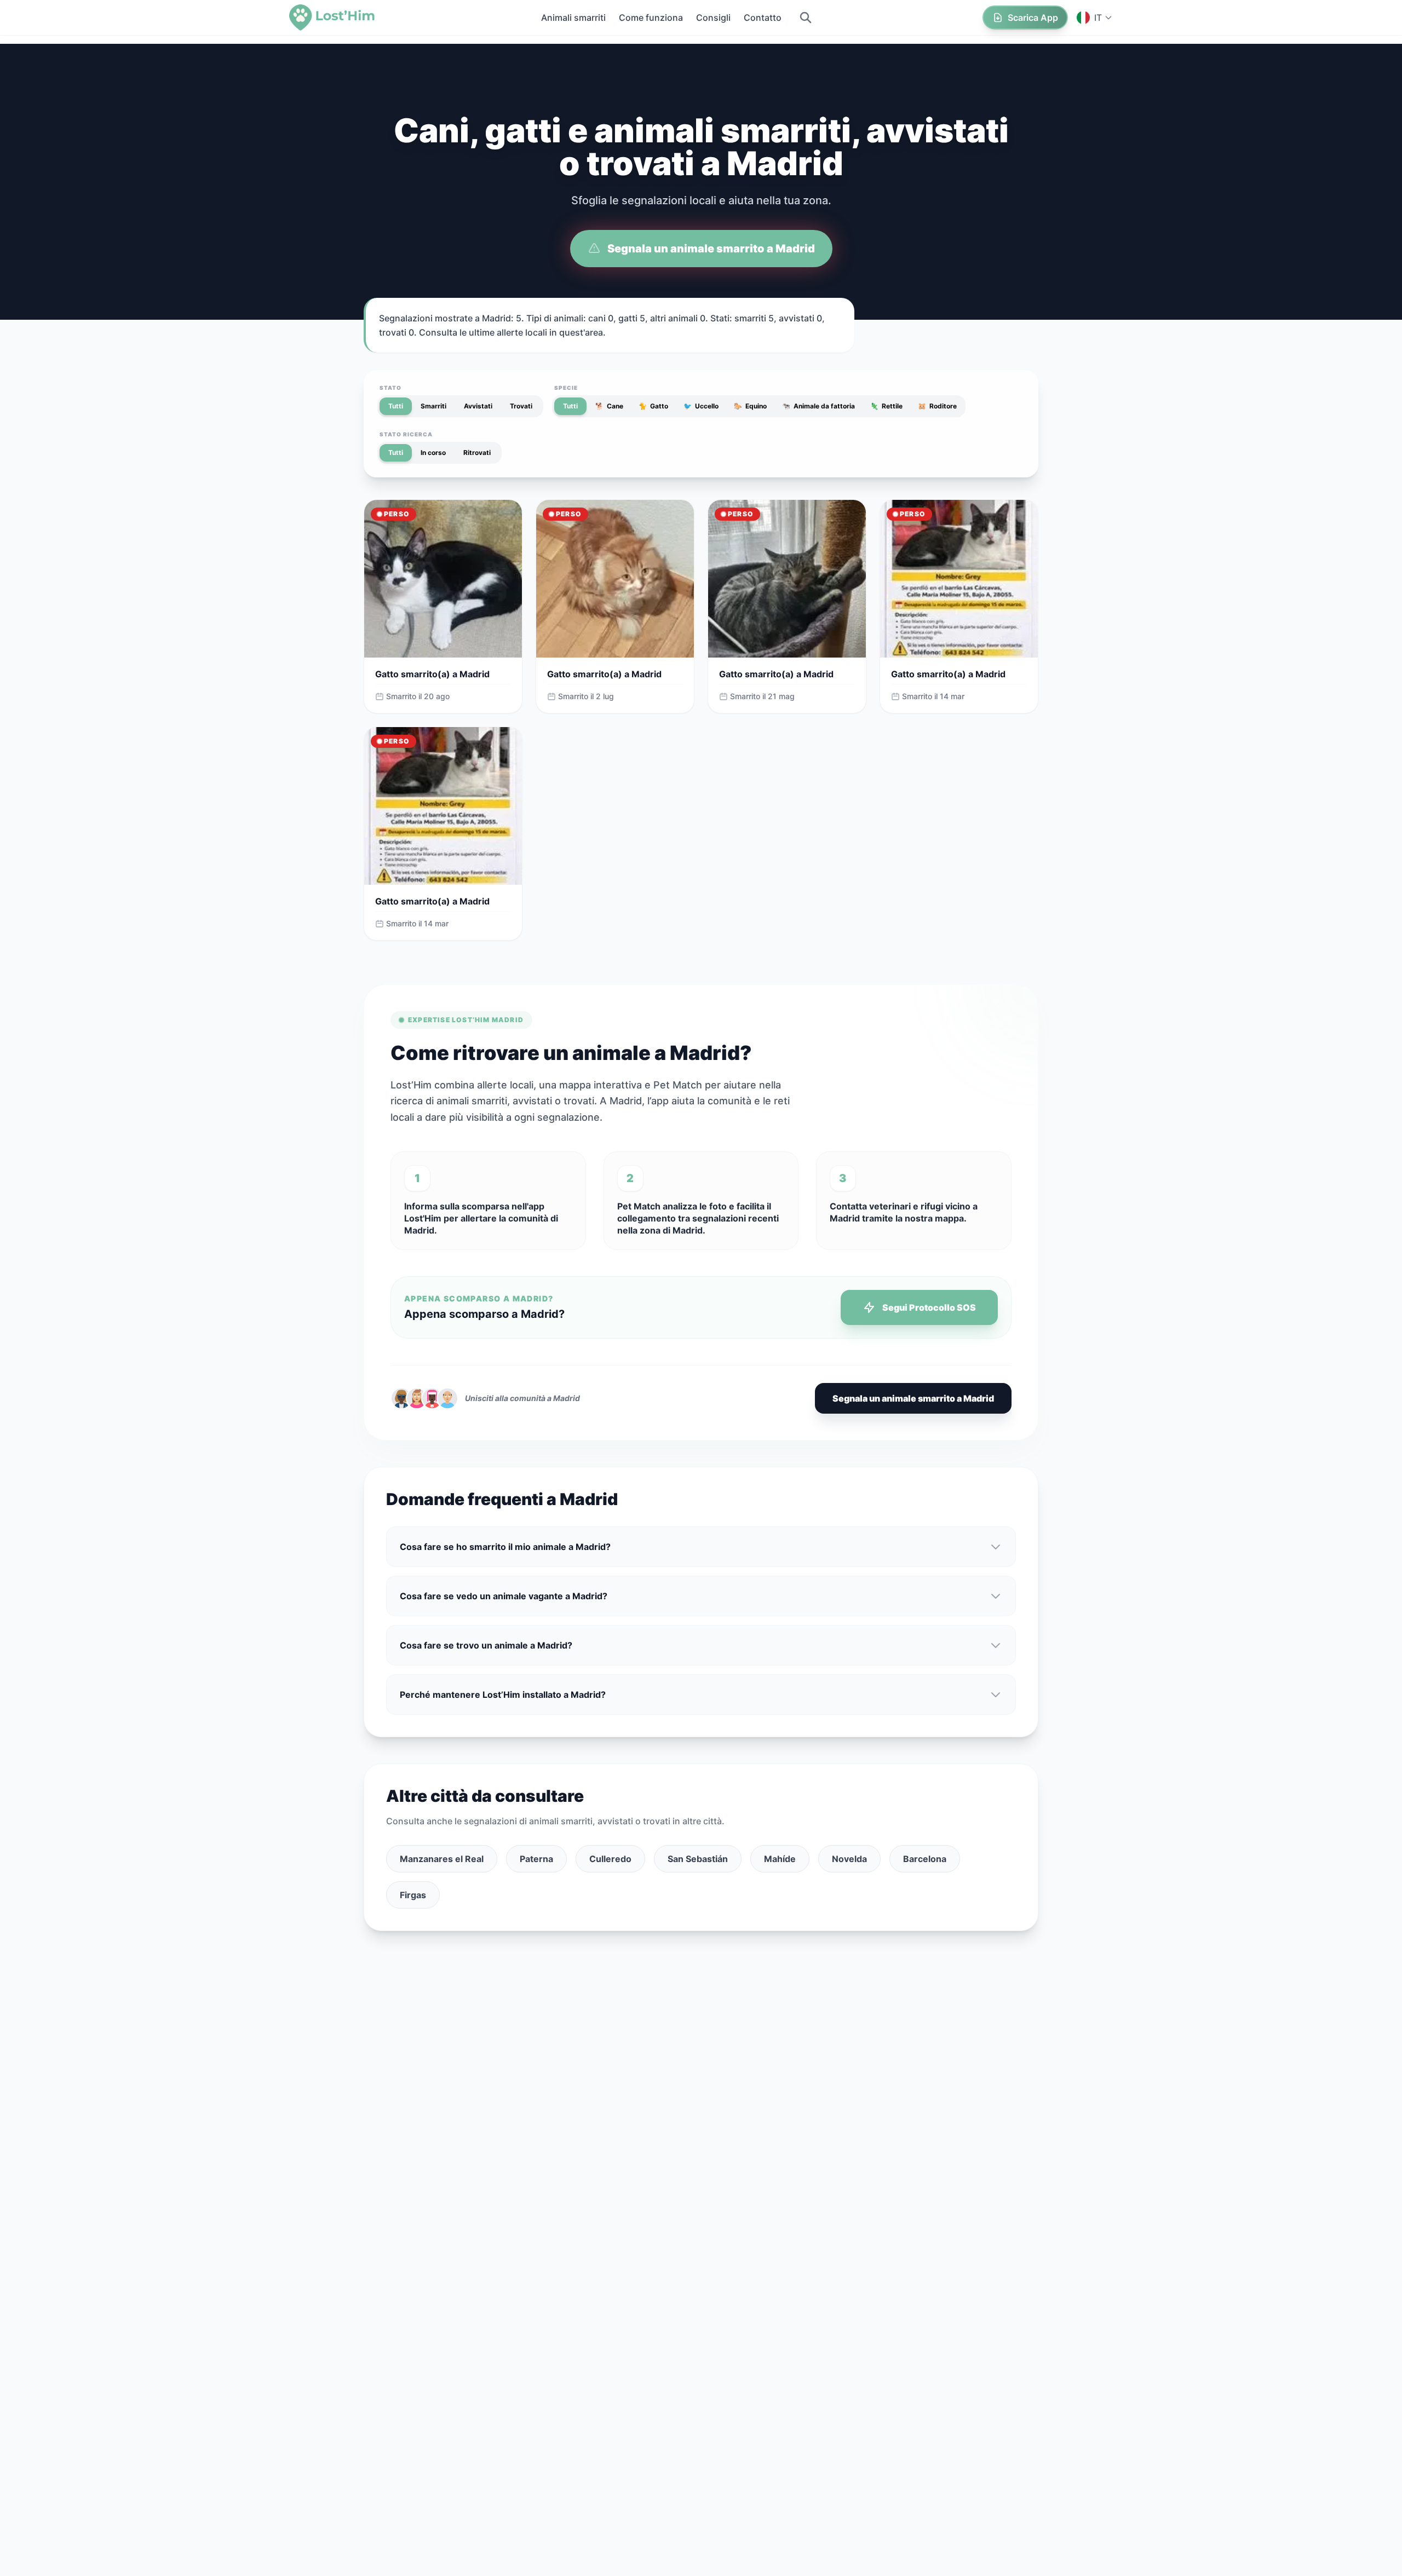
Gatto (653, 406)
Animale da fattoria (818, 406)
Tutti (396, 406)
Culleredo (610, 1859)
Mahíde (780, 1859)
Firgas (413, 1895)
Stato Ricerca (406, 434)
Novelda (849, 1859)
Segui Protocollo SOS (929, 1307)
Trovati (521, 406)
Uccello (701, 406)
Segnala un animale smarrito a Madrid (711, 249)
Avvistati (478, 406)
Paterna (536, 1859)
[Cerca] (806, 18)
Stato (390, 388)
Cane (609, 406)
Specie (566, 388)
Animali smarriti (573, 18)
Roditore (937, 406)
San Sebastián (698, 1859)
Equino (750, 406)
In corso (433, 453)
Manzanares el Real (442, 1859)
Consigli (713, 18)
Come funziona (651, 18)
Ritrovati (477, 453)
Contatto (763, 18)
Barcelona (925, 1859)
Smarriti (433, 406)
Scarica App (1033, 18)
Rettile (886, 406)
